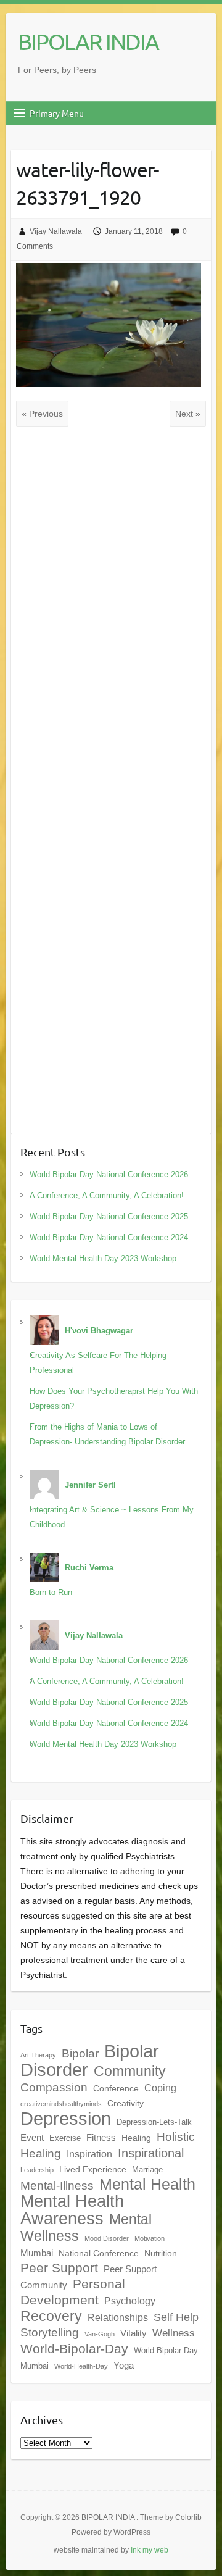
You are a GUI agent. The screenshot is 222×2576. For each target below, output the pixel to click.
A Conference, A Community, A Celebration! (107, 1195)
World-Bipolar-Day (74, 2349)
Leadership (37, 2170)
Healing (136, 2138)
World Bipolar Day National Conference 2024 (109, 1237)
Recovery (51, 2316)
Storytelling (50, 2332)
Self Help (176, 2317)
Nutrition (161, 2253)
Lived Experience (93, 2169)
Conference (116, 2088)
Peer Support (59, 2268)
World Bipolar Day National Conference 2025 (109, 1216)
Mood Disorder (107, 2238)
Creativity (125, 2103)
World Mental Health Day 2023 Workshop (103, 1258)
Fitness (101, 2137)
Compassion (54, 2087)
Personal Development (73, 2292)
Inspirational (151, 2153)
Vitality (134, 2333)
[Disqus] (111, 619)
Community (130, 2071)
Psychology (130, 2301)
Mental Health (147, 2184)
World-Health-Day (81, 2366)
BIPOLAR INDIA (88, 41)
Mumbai (37, 2253)
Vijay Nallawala (56, 231)
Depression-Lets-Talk (154, 2122)
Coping (160, 2088)
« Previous (42, 414)
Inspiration (89, 2154)
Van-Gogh (100, 2334)
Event (32, 2137)
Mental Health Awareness (72, 2210)
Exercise (65, 2138)
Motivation (150, 2238)
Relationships (118, 2317)
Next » (188, 414)
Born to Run (51, 1592)
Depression (66, 2119)
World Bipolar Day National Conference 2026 (109, 1174)
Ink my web (150, 2550)
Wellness (174, 2333)
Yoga (124, 2365)
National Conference (99, 2253)
